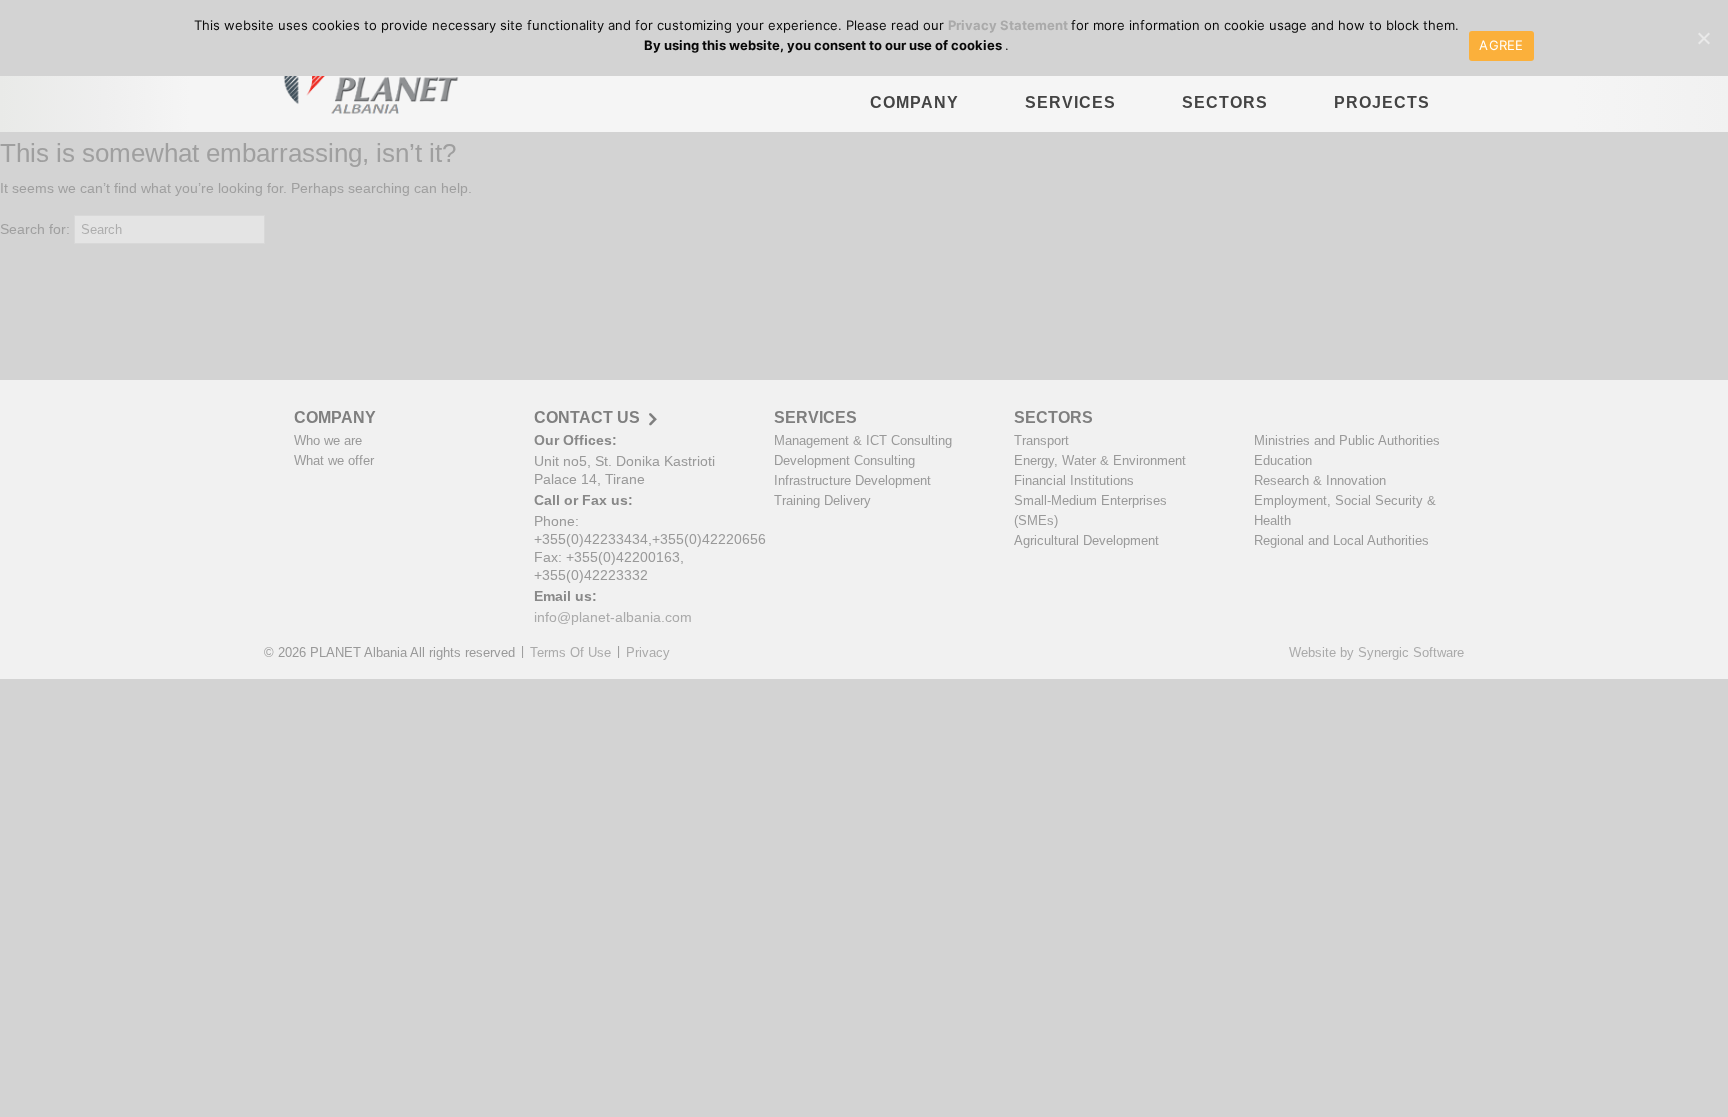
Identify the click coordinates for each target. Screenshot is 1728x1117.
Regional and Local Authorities (1341, 540)
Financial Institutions (1074, 480)
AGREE (1501, 45)
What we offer (334, 460)
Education (1283, 460)
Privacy (648, 652)
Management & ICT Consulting (863, 440)
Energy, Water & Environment (1100, 460)
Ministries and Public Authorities (1347, 440)
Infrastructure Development (852, 480)
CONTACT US (587, 418)
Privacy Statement (1009, 25)
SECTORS (1225, 102)
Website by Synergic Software (1376, 652)
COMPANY (914, 102)
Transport (1041, 440)
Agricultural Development (1086, 540)
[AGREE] (1703, 38)
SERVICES (1070, 102)
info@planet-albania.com (613, 617)
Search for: (35, 229)
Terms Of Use (570, 652)
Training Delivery (822, 500)
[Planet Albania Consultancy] (365, 85)
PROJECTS (1382, 102)
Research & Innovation (1320, 480)
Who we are (328, 440)
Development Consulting (844, 460)
